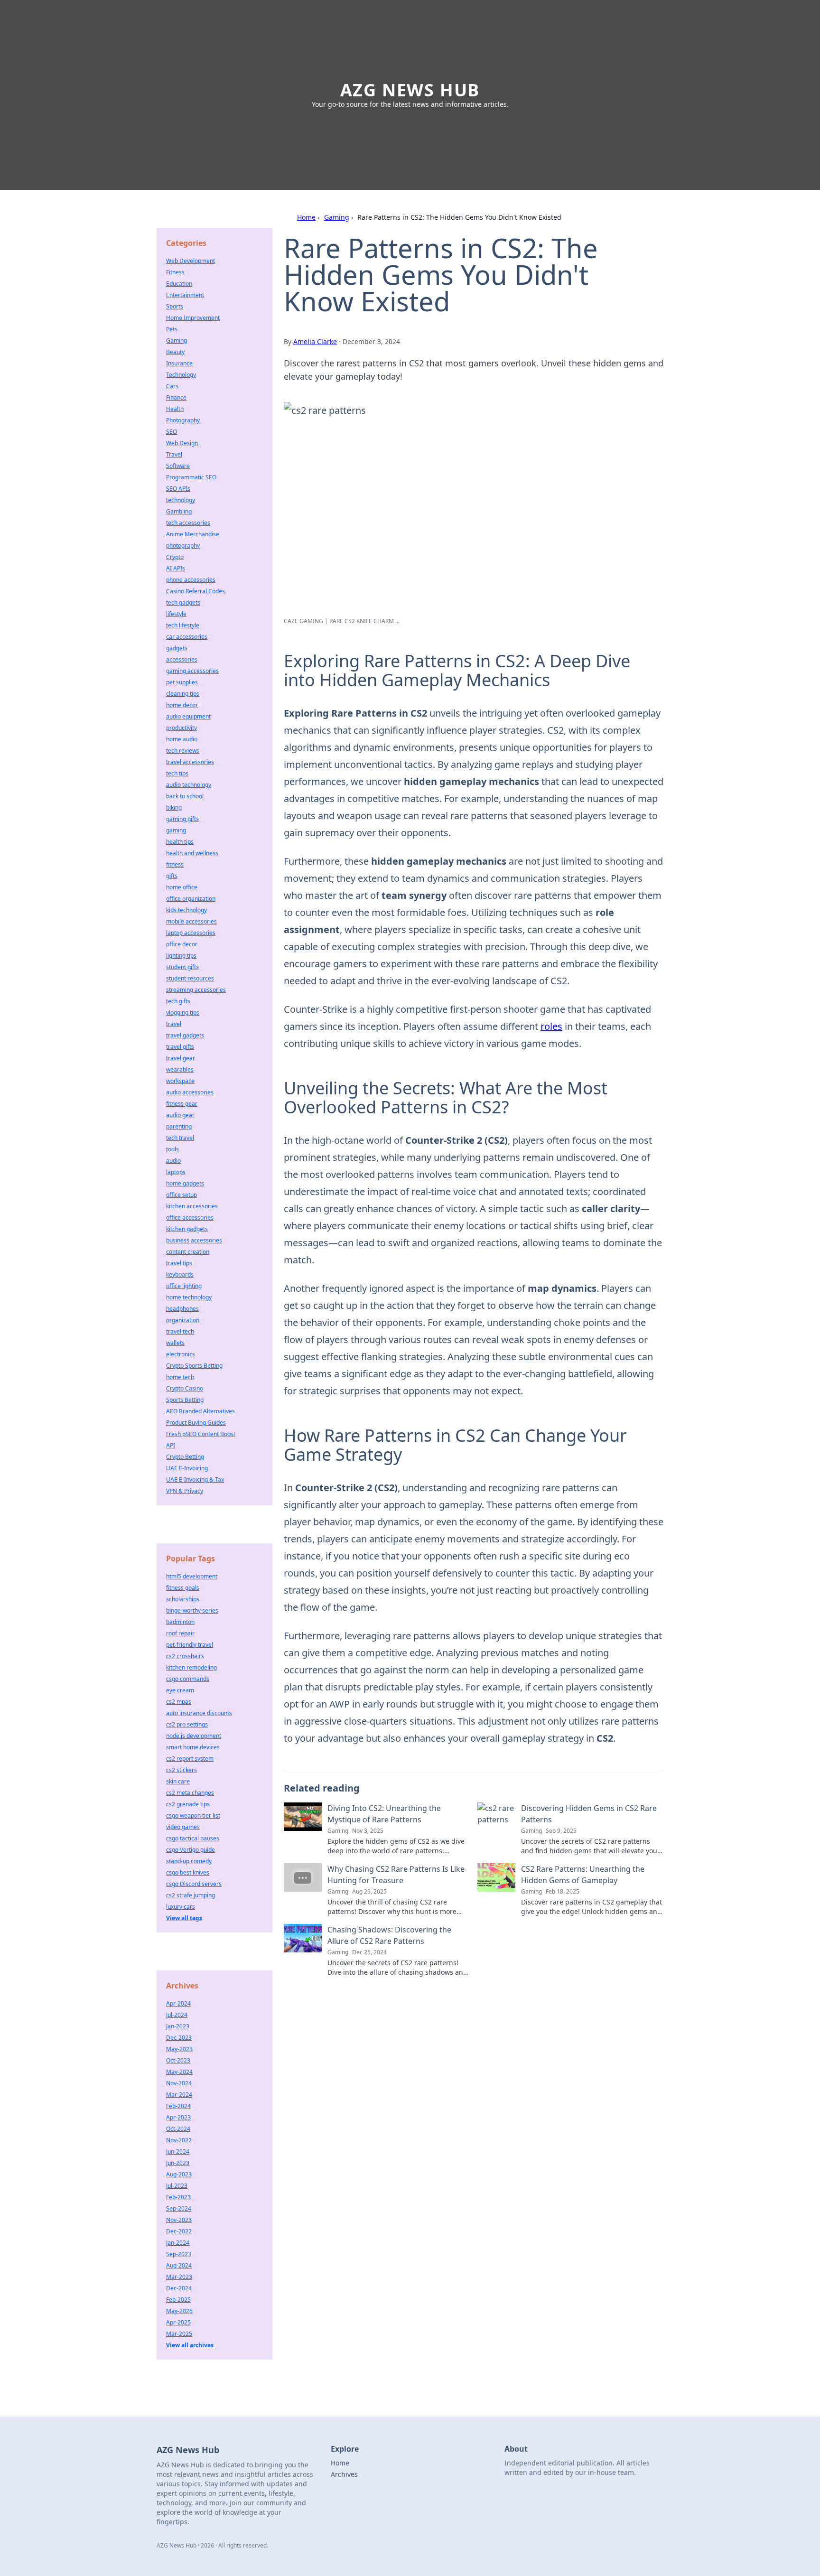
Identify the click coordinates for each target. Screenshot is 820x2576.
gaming (176, 830)
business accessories (194, 1240)
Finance (176, 397)
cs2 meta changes (190, 1793)
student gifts (182, 967)
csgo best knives (188, 1872)
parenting (179, 1126)
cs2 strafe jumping (191, 1895)
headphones (182, 1309)
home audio (182, 739)
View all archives (190, 2345)
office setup (182, 1195)
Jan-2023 (178, 2026)
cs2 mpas (179, 1702)
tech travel (180, 1138)
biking (174, 807)
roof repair (180, 1633)
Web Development (191, 261)
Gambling (179, 511)
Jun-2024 (178, 2151)
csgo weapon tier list (193, 1815)
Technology (181, 375)
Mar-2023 (179, 2277)
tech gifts (178, 1001)
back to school (185, 796)
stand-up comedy (189, 1861)
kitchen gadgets (187, 1229)
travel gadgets (185, 1035)
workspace (180, 1081)
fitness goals (183, 1588)
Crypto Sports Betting (194, 1366)
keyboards (180, 1274)
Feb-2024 (178, 2106)
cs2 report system (190, 1759)
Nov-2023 (179, 2220)
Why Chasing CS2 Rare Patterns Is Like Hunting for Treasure (396, 1875)
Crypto (175, 557)
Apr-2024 (178, 2003)
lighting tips (181, 956)
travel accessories (190, 762)
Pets (172, 329)
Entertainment (185, 295)
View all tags (184, 1918)
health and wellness (192, 853)
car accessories (187, 637)
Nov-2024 (179, 2083)
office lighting (184, 1286)
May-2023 (179, 2049)
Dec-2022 (179, 2231)
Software (178, 466)
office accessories (190, 1218)
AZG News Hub (410, 90)
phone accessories (191, 580)
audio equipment (188, 716)
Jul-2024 (177, 2015)
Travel (174, 454)
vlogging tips (183, 1013)
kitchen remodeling (191, 1667)
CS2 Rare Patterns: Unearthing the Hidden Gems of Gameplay (583, 1875)
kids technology (186, 910)
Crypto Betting (185, 1457)
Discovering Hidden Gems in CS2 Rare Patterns (589, 1814)
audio (173, 1161)
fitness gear (182, 1104)
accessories (182, 659)
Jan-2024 (178, 2243)
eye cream (180, 1690)
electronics (181, 1354)
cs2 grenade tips (188, 1804)
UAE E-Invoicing (187, 1468)
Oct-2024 (178, 2129)
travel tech (180, 1331)
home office (182, 887)
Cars (172, 386)
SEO (172, 432)
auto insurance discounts (199, 1713)
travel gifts (180, 1047)
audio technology (189, 785)
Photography (183, 420)
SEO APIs (178, 489)
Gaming (337, 217)
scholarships (183, 1599)
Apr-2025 (178, 2322)
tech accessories (188, 523)
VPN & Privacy (185, 1491)
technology (181, 500)
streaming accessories (196, 990)
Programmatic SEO (191, 477)
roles (551, 1026)
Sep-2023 (179, 2254)
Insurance (179, 363)
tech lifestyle (183, 625)
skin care (178, 1781)
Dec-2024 (179, 2288)
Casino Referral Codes (196, 591)
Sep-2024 (179, 2208)
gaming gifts (182, 819)
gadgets (177, 648)
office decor (182, 944)
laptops (176, 1172)
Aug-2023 (179, 2174)
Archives (344, 2474)
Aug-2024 (179, 2265)
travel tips (179, 1263)
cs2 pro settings (187, 1724)
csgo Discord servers (194, 1884)
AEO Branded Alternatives (200, 1411)
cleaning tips (183, 694)
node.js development (194, 1736)
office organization (191, 899)
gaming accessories (192, 671)
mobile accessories (191, 921)
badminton (180, 1622)
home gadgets (185, 1183)
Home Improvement (193, 318)
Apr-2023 (178, 2117)
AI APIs (176, 568)
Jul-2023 (177, 2186)
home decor (182, 705)
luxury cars (181, 1907)
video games (183, 1827)
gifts (172, 876)
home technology (189, 1297)
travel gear (181, 1058)
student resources (190, 978)
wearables (180, 1069)
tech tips (177, 773)
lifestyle (176, 614)
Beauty (175, 352)
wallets (175, 1343)
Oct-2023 (178, 2060)
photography (183, 546)
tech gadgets (183, 602)
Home (306, 217)
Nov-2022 (179, 2140)
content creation (188, 1252)
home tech (180, 1377)
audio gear (180, 1115)
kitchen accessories (192, 1206)
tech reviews (183, 751)
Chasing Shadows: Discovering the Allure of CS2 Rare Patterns (389, 1935)
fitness (175, 864)
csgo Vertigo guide (191, 1850)
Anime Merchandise (193, 534)
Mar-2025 (179, 2334)
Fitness (175, 272)
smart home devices (193, 1747)
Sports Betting (185, 1400)
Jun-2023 (178, 2163)
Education (179, 284)
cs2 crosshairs (185, 1656)
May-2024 (179, 2072)
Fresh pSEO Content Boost (201, 1434)
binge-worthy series (192, 1610)
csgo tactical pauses (193, 1838)
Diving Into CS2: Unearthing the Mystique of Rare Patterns (384, 1814)
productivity (182, 728)
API (171, 1445)
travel (174, 1024)
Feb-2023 (178, 2197)
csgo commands (188, 1679)
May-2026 (179, 2311)
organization (183, 1320)
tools (172, 1149)
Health (175, 409)
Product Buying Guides (196, 1423)
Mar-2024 (179, 2095)
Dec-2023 (179, 2038)
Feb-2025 (178, 2300)
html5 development (192, 1576)
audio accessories (190, 1092)
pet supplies (182, 682)
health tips (180, 842)
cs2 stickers (182, 1770)
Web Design (182, 443)
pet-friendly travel (190, 1645)
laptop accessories (191, 933)
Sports (175, 306)
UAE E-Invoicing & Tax (195, 1479)
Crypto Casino (185, 1388)
